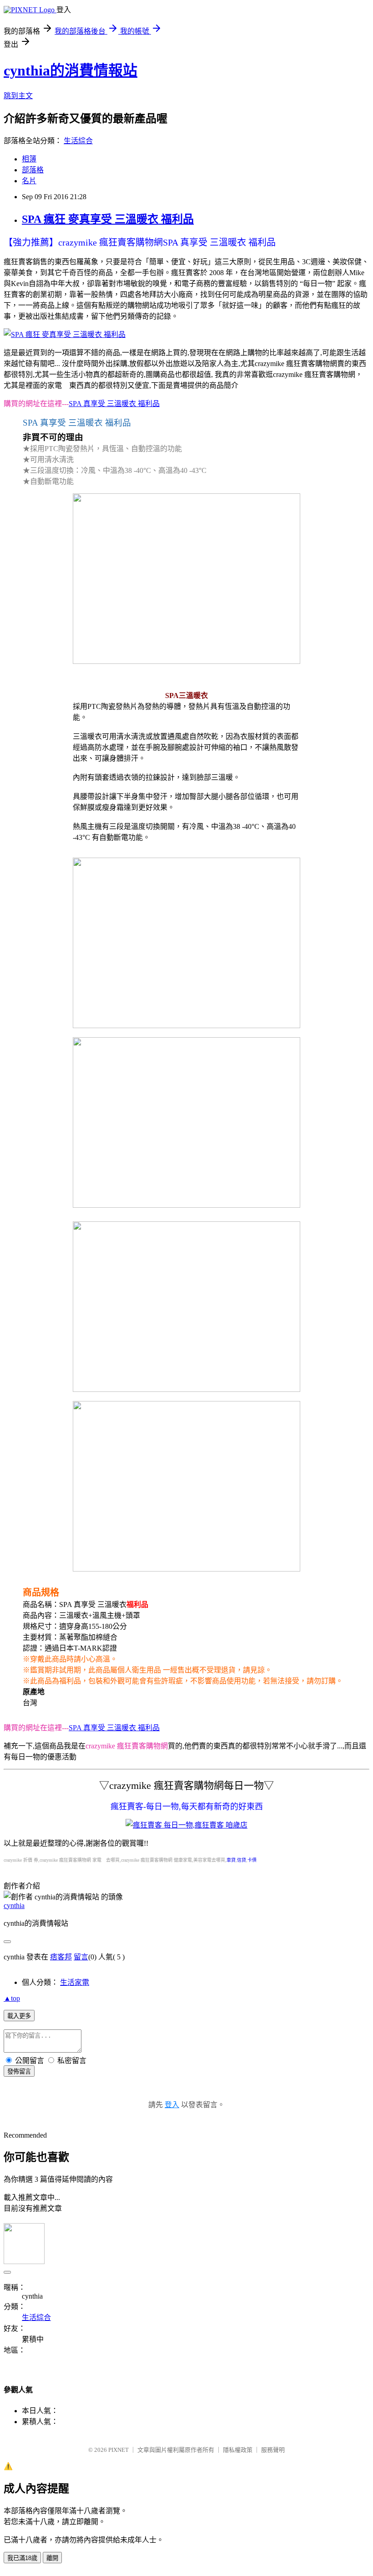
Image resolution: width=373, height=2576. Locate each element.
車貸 (231, 1860)
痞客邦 (61, 1957)
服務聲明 (273, 2450)
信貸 (242, 1860)
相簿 (29, 159)
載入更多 (19, 2016)
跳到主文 (18, 96)
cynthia (14, 1906)
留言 (81, 1957)
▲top (12, 1998)
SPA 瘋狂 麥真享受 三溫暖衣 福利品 (108, 219)
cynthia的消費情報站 (71, 70)
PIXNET (118, 2450)
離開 (52, 2558)
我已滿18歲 (22, 2558)
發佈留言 (19, 2071)
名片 (29, 181)
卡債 (252, 1860)
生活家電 (75, 1982)
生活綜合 (78, 141)
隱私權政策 (238, 2450)
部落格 (33, 170)
